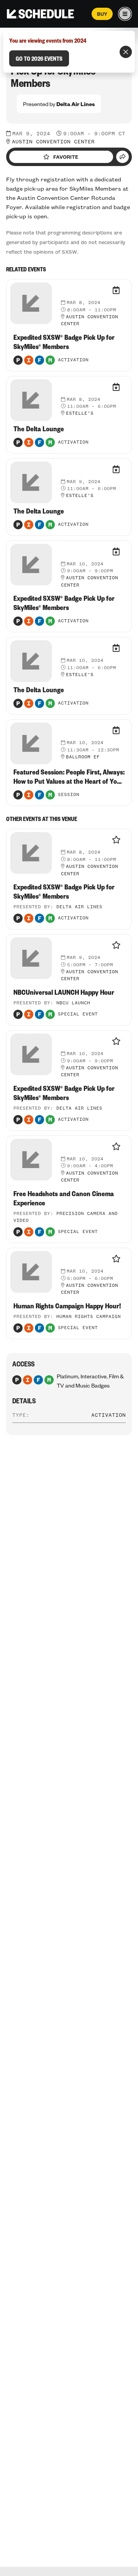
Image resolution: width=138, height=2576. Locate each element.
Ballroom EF (83, 757)
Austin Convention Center (53, 142)
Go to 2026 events (39, 58)
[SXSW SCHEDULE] (40, 14)
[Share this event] (122, 157)
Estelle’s (80, 414)
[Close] (126, 52)
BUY (102, 14)
